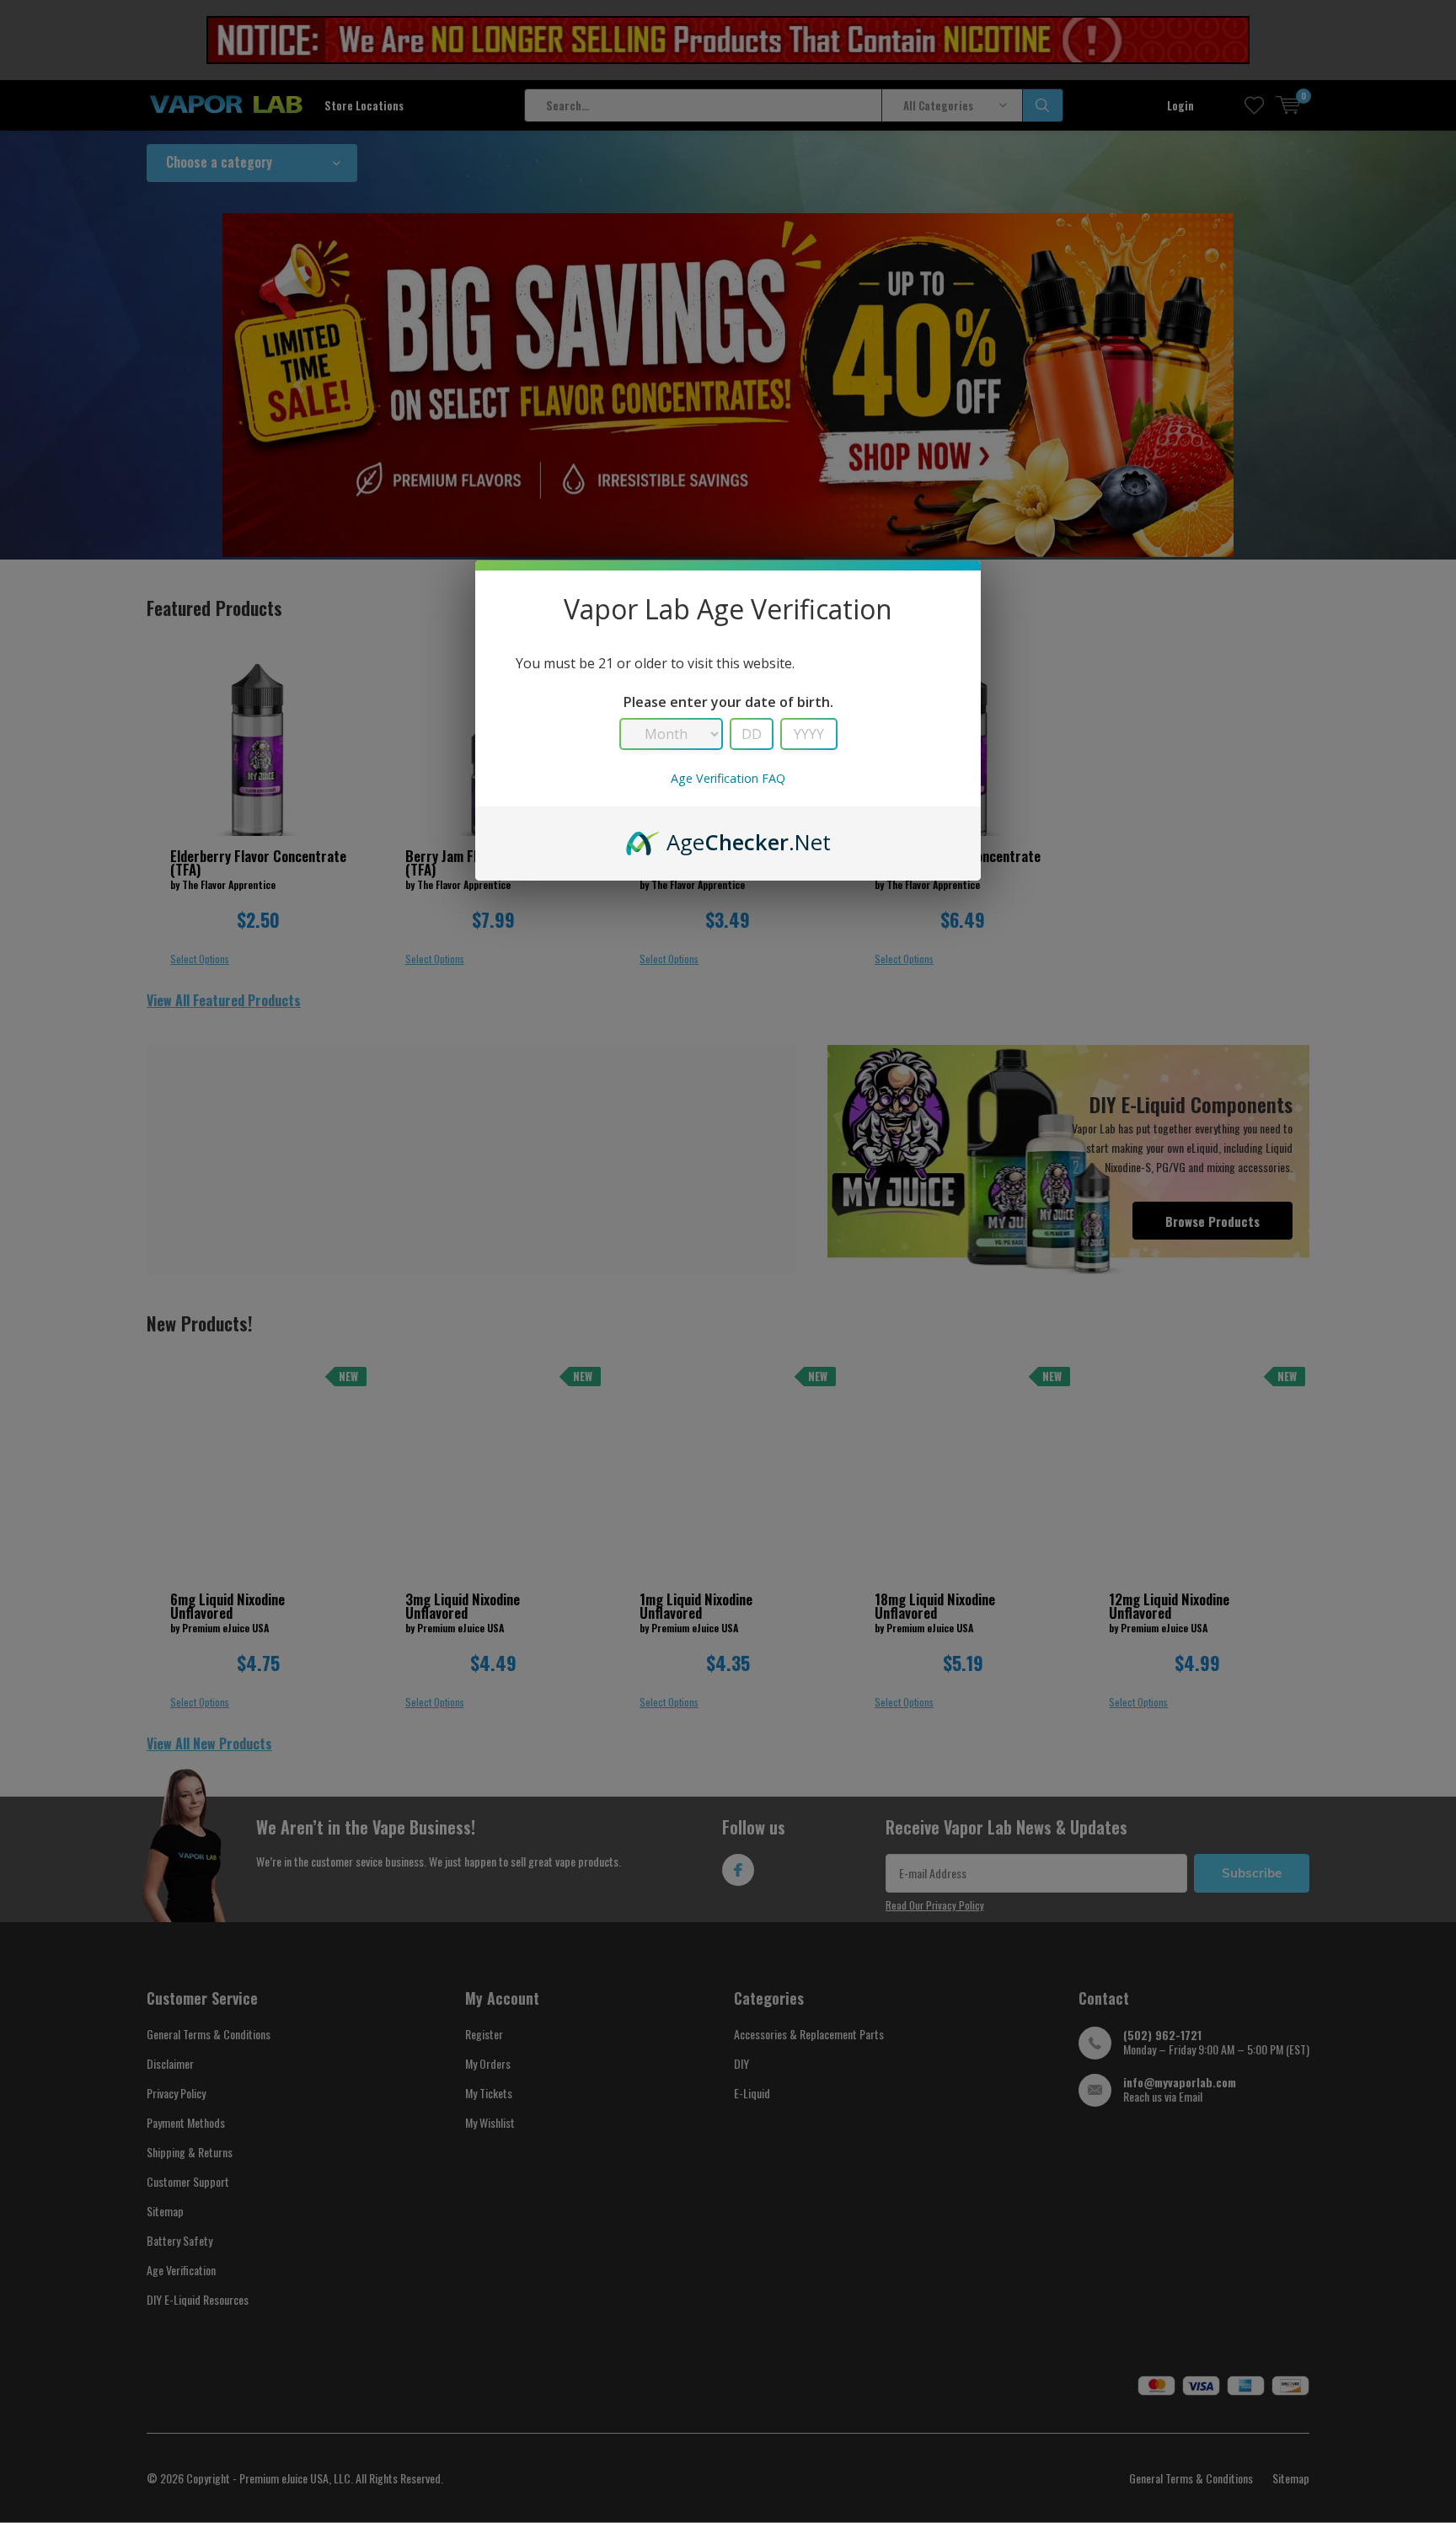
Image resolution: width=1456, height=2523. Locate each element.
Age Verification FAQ (728, 778)
